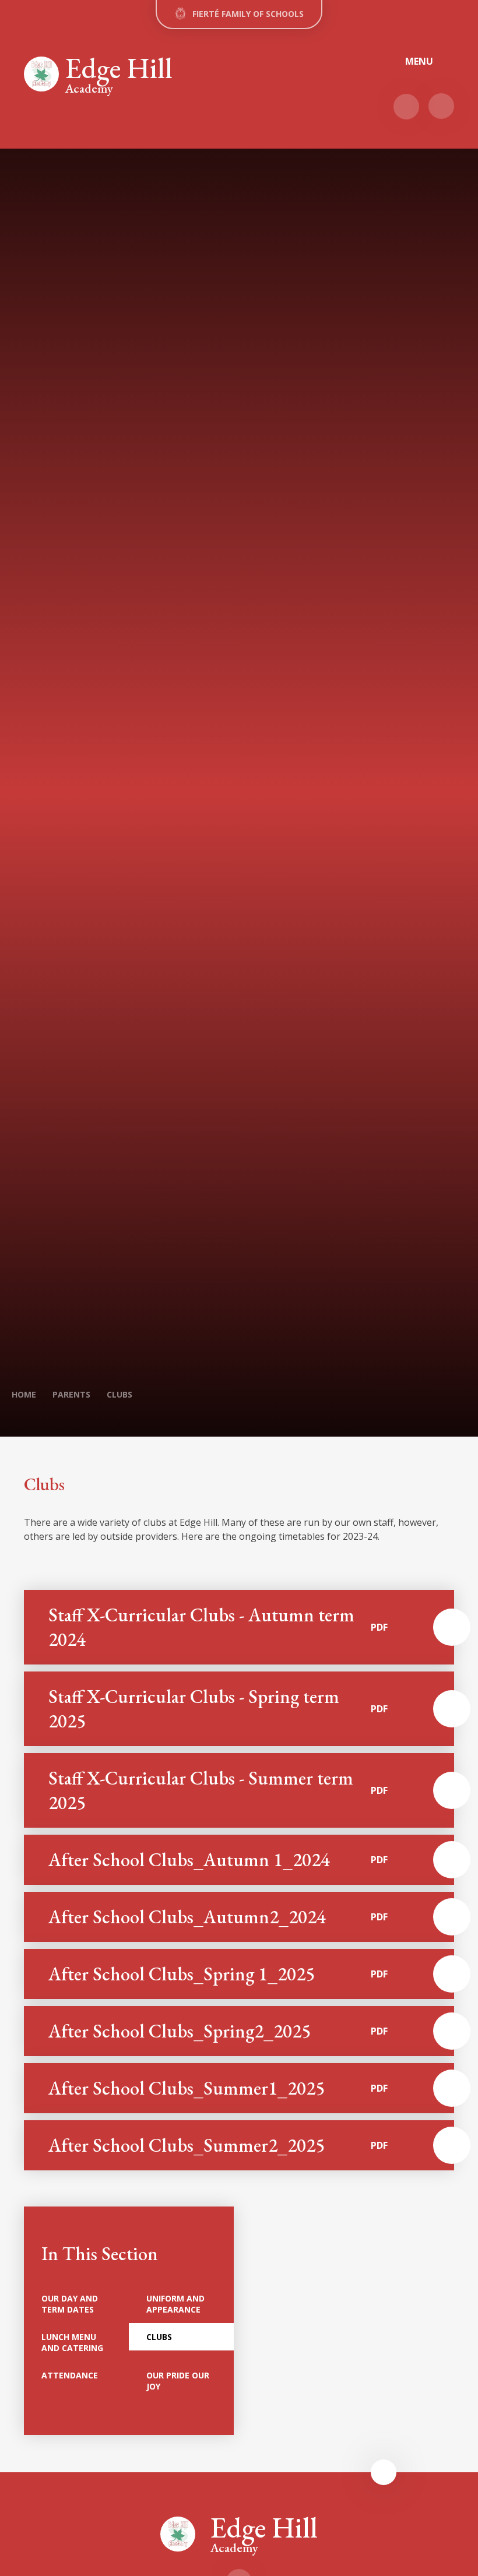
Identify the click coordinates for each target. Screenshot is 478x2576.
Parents (71, 1394)
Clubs (119, 1394)
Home (24, 1394)
